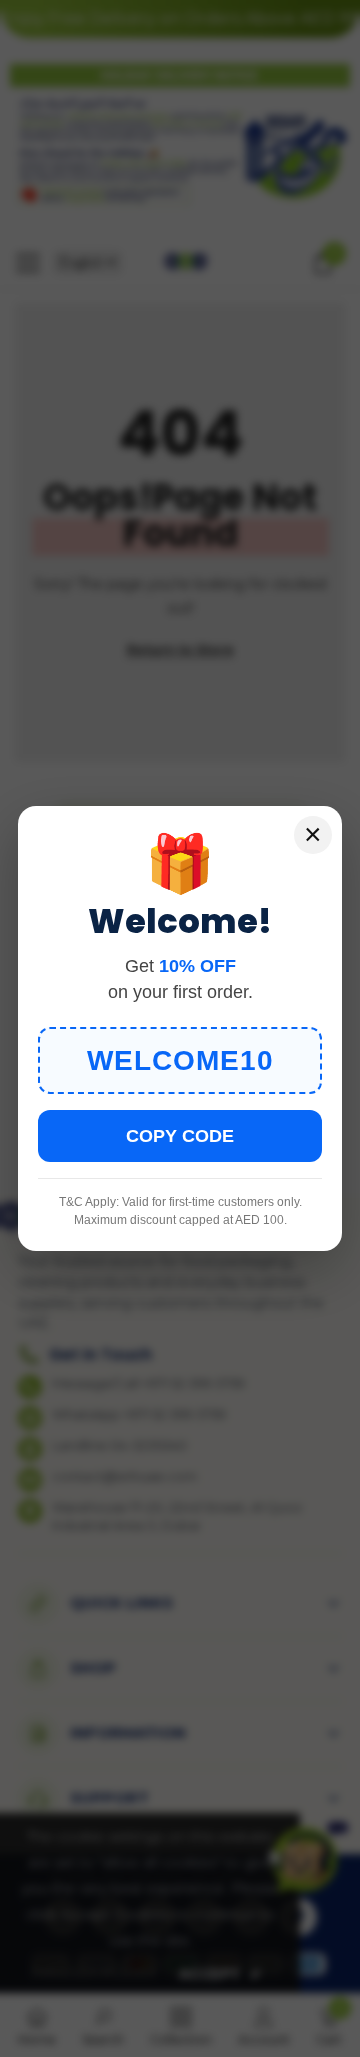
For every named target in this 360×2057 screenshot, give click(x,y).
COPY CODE (180, 1136)
